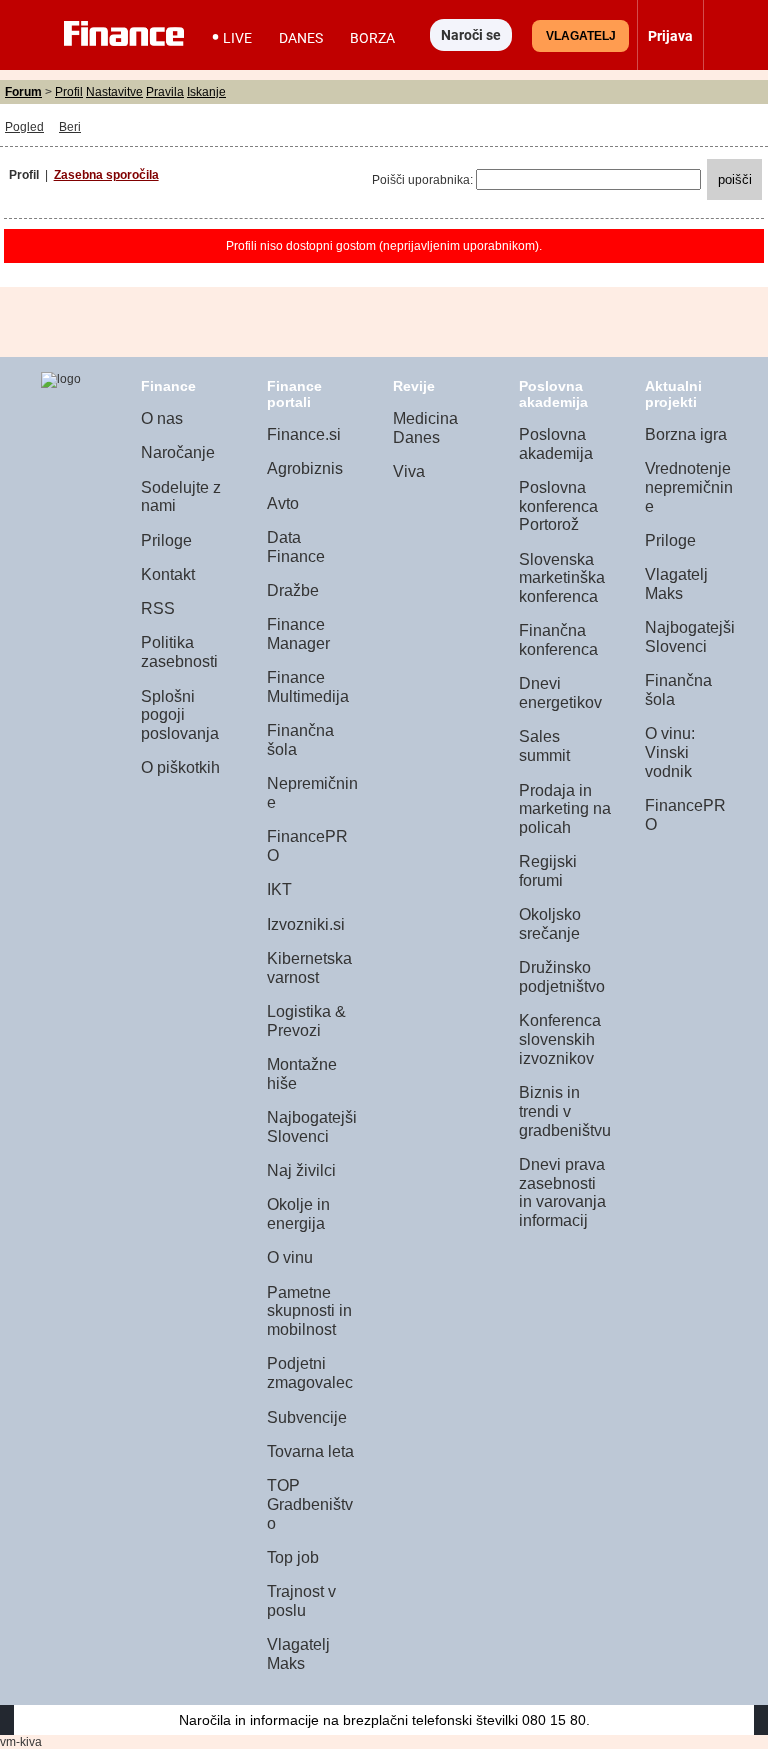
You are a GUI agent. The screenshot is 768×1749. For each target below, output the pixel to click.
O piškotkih (180, 767)
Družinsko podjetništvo (562, 977)
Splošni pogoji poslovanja (180, 715)
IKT (279, 889)
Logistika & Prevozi (306, 1021)
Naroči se (471, 35)
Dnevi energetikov (560, 693)
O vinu (290, 1257)
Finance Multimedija (308, 687)
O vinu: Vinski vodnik (670, 752)
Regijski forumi (548, 871)
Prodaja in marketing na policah (565, 809)
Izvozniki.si (306, 924)
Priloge (166, 540)
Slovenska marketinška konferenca (562, 578)
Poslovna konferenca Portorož (558, 506)
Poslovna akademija (556, 444)
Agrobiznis (305, 468)
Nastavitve (114, 92)
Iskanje (206, 92)
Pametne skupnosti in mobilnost (309, 1311)
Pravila (165, 92)
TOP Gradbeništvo (310, 1504)
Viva (409, 471)
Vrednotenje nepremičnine (689, 487)
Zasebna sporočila (106, 175)
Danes (301, 38)
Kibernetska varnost (309, 968)
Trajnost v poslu (301, 1601)
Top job (293, 1557)
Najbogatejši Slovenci (312, 1127)
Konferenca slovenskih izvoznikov (560, 1039)
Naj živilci (301, 1170)
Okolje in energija (298, 1214)
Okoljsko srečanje (550, 924)
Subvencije (307, 1417)
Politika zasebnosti (179, 652)
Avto (283, 503)
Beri (70, 127)
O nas (162, 418)
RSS (158, 608)
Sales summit (544, 746)
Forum (23, 92)
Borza (372, 38)
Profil (69, 92)
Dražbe (293, 590)
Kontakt (168, 574)
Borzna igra (686, 434)
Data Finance (296, 547)
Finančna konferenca (558, 640)
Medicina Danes (425, 428)
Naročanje (178, 452)
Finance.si (304, 434)
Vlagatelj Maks (298, 1654)
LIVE (237, 38)
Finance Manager (298, 634)
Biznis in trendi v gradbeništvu (565, 1111)
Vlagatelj (581, 36)
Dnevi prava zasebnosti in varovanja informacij (562, 1192)
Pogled (24, 127)
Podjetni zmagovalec (310, 1373)
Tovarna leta (310, 1451)
